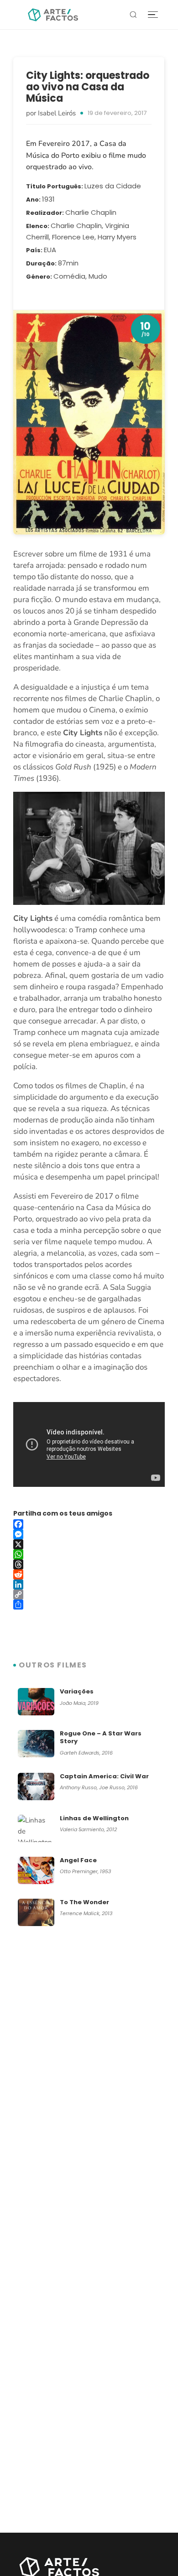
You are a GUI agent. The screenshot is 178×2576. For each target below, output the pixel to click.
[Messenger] (89, 1534)
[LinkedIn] (89, 1584)
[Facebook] (89, 1524)
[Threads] (89, 1564)
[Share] (89, 1605)
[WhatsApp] (89, 1554)
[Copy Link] (89, 1594)
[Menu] (153, 15)
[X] (89, 1544)
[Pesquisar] (133, 15)
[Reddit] (89, 1574)
